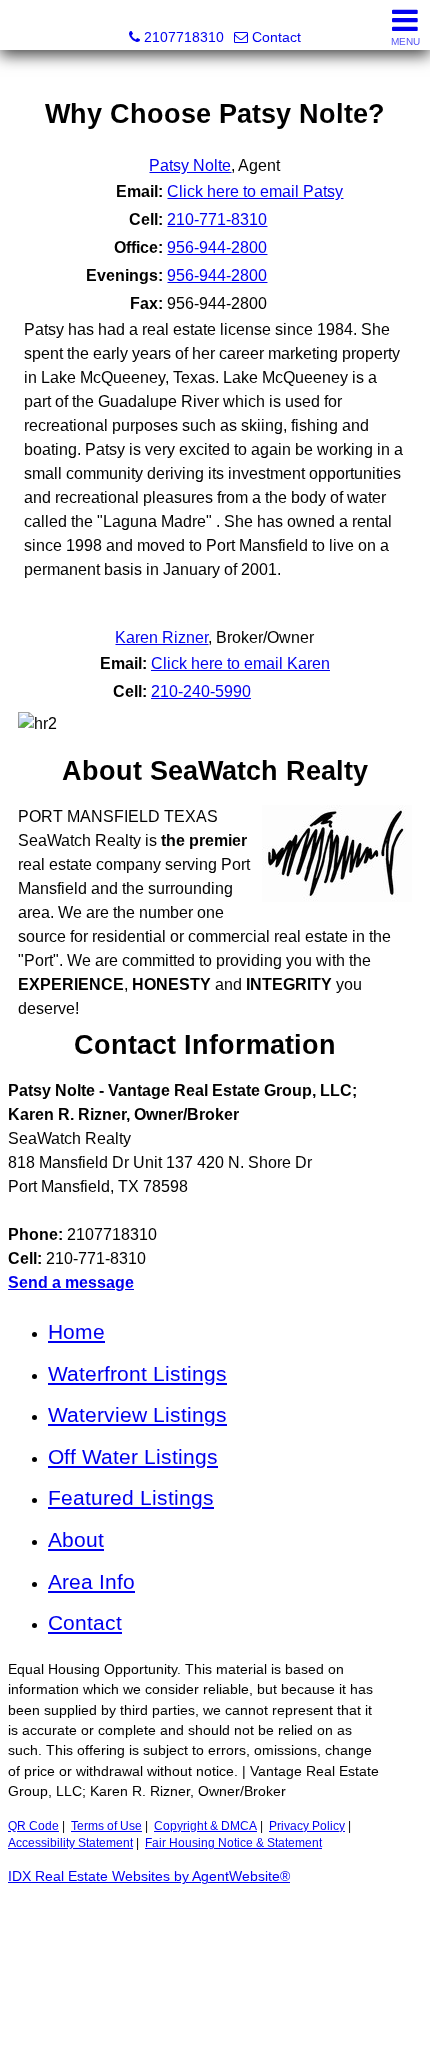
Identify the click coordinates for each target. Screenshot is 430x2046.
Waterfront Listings (137, 1373)
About (76, 1539)
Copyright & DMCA (205, 1826)
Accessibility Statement (70, 1843)
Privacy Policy (307, 1826)
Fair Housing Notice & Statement (233, 1843)
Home (76, 1331)
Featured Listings (131, 1497)
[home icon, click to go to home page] (23, 25)
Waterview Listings (137, 1414)
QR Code (33, 1826)
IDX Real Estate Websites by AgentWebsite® (149, 1876)
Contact (85, 1622)
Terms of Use (106, 1826)
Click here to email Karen (240, 663)
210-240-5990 (201, 691)
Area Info (91, 1581)
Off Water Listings (133, 1456)
